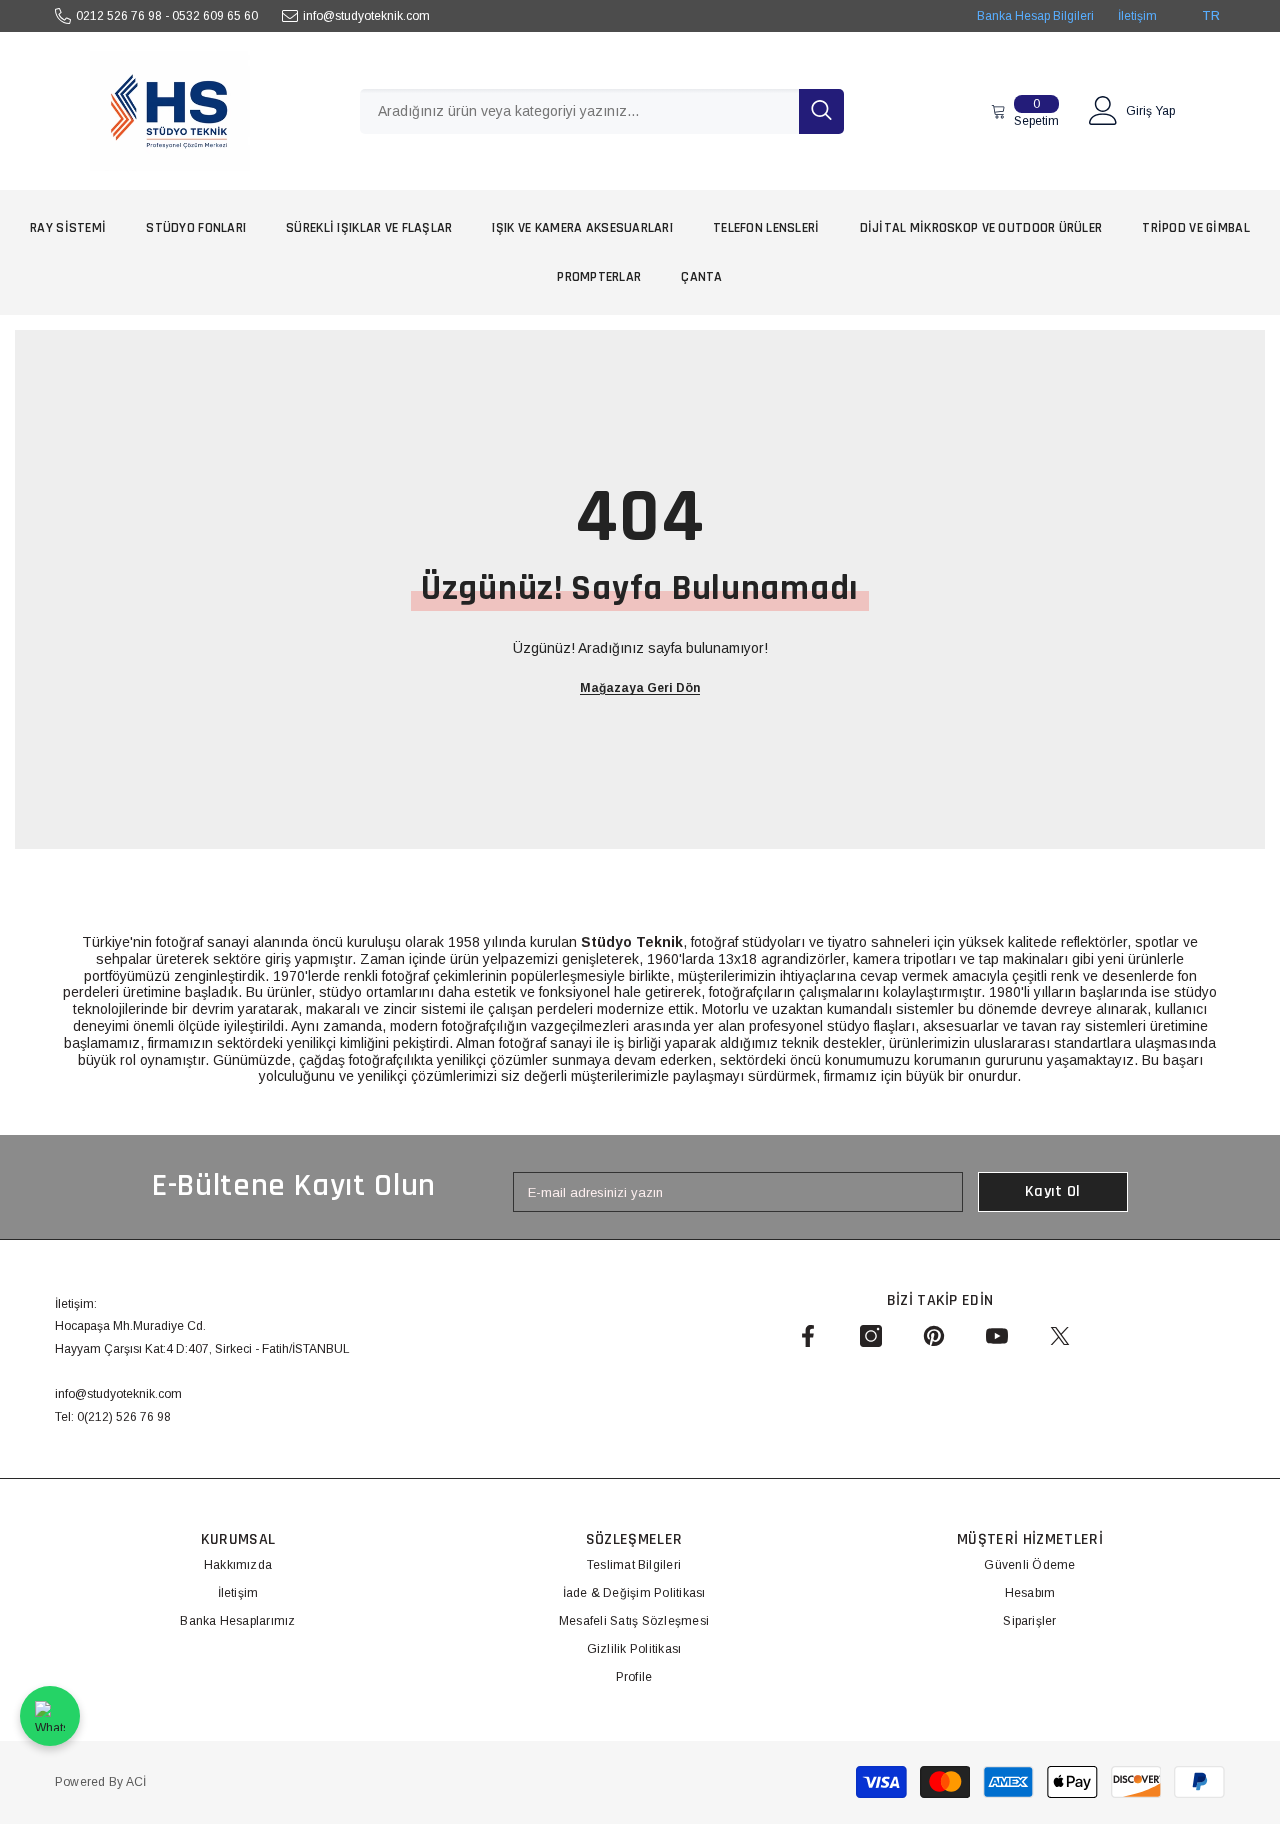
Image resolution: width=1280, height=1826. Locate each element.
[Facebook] (808, 1336)
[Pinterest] (934, 1336)
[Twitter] (1060, 1336)
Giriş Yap (1150, 111)
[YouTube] (997, 1336)
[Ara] (602, 111)
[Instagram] (871, 1336)
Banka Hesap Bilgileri (1035, 16)
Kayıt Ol (1053, 1191)
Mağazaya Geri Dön (640, 688)
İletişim (1137, 16)
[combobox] (579, 111)
